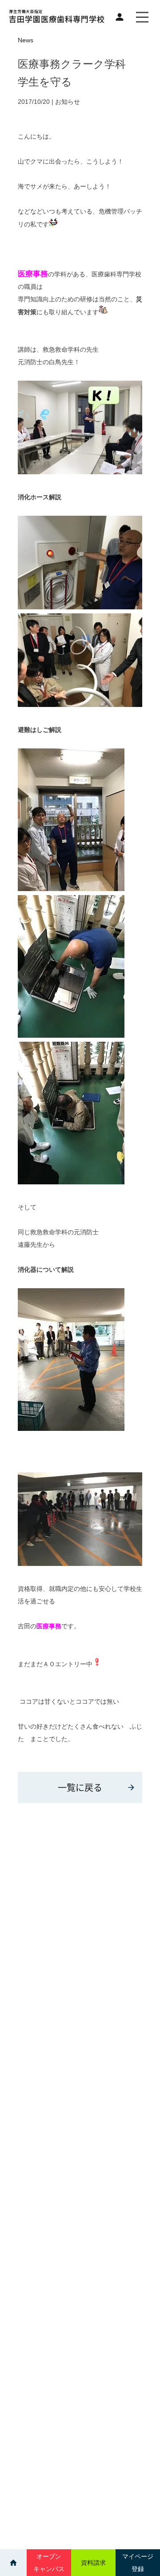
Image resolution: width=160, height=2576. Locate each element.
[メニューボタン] (142, 17)
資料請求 (93, 2563)
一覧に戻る (80, 1787)
